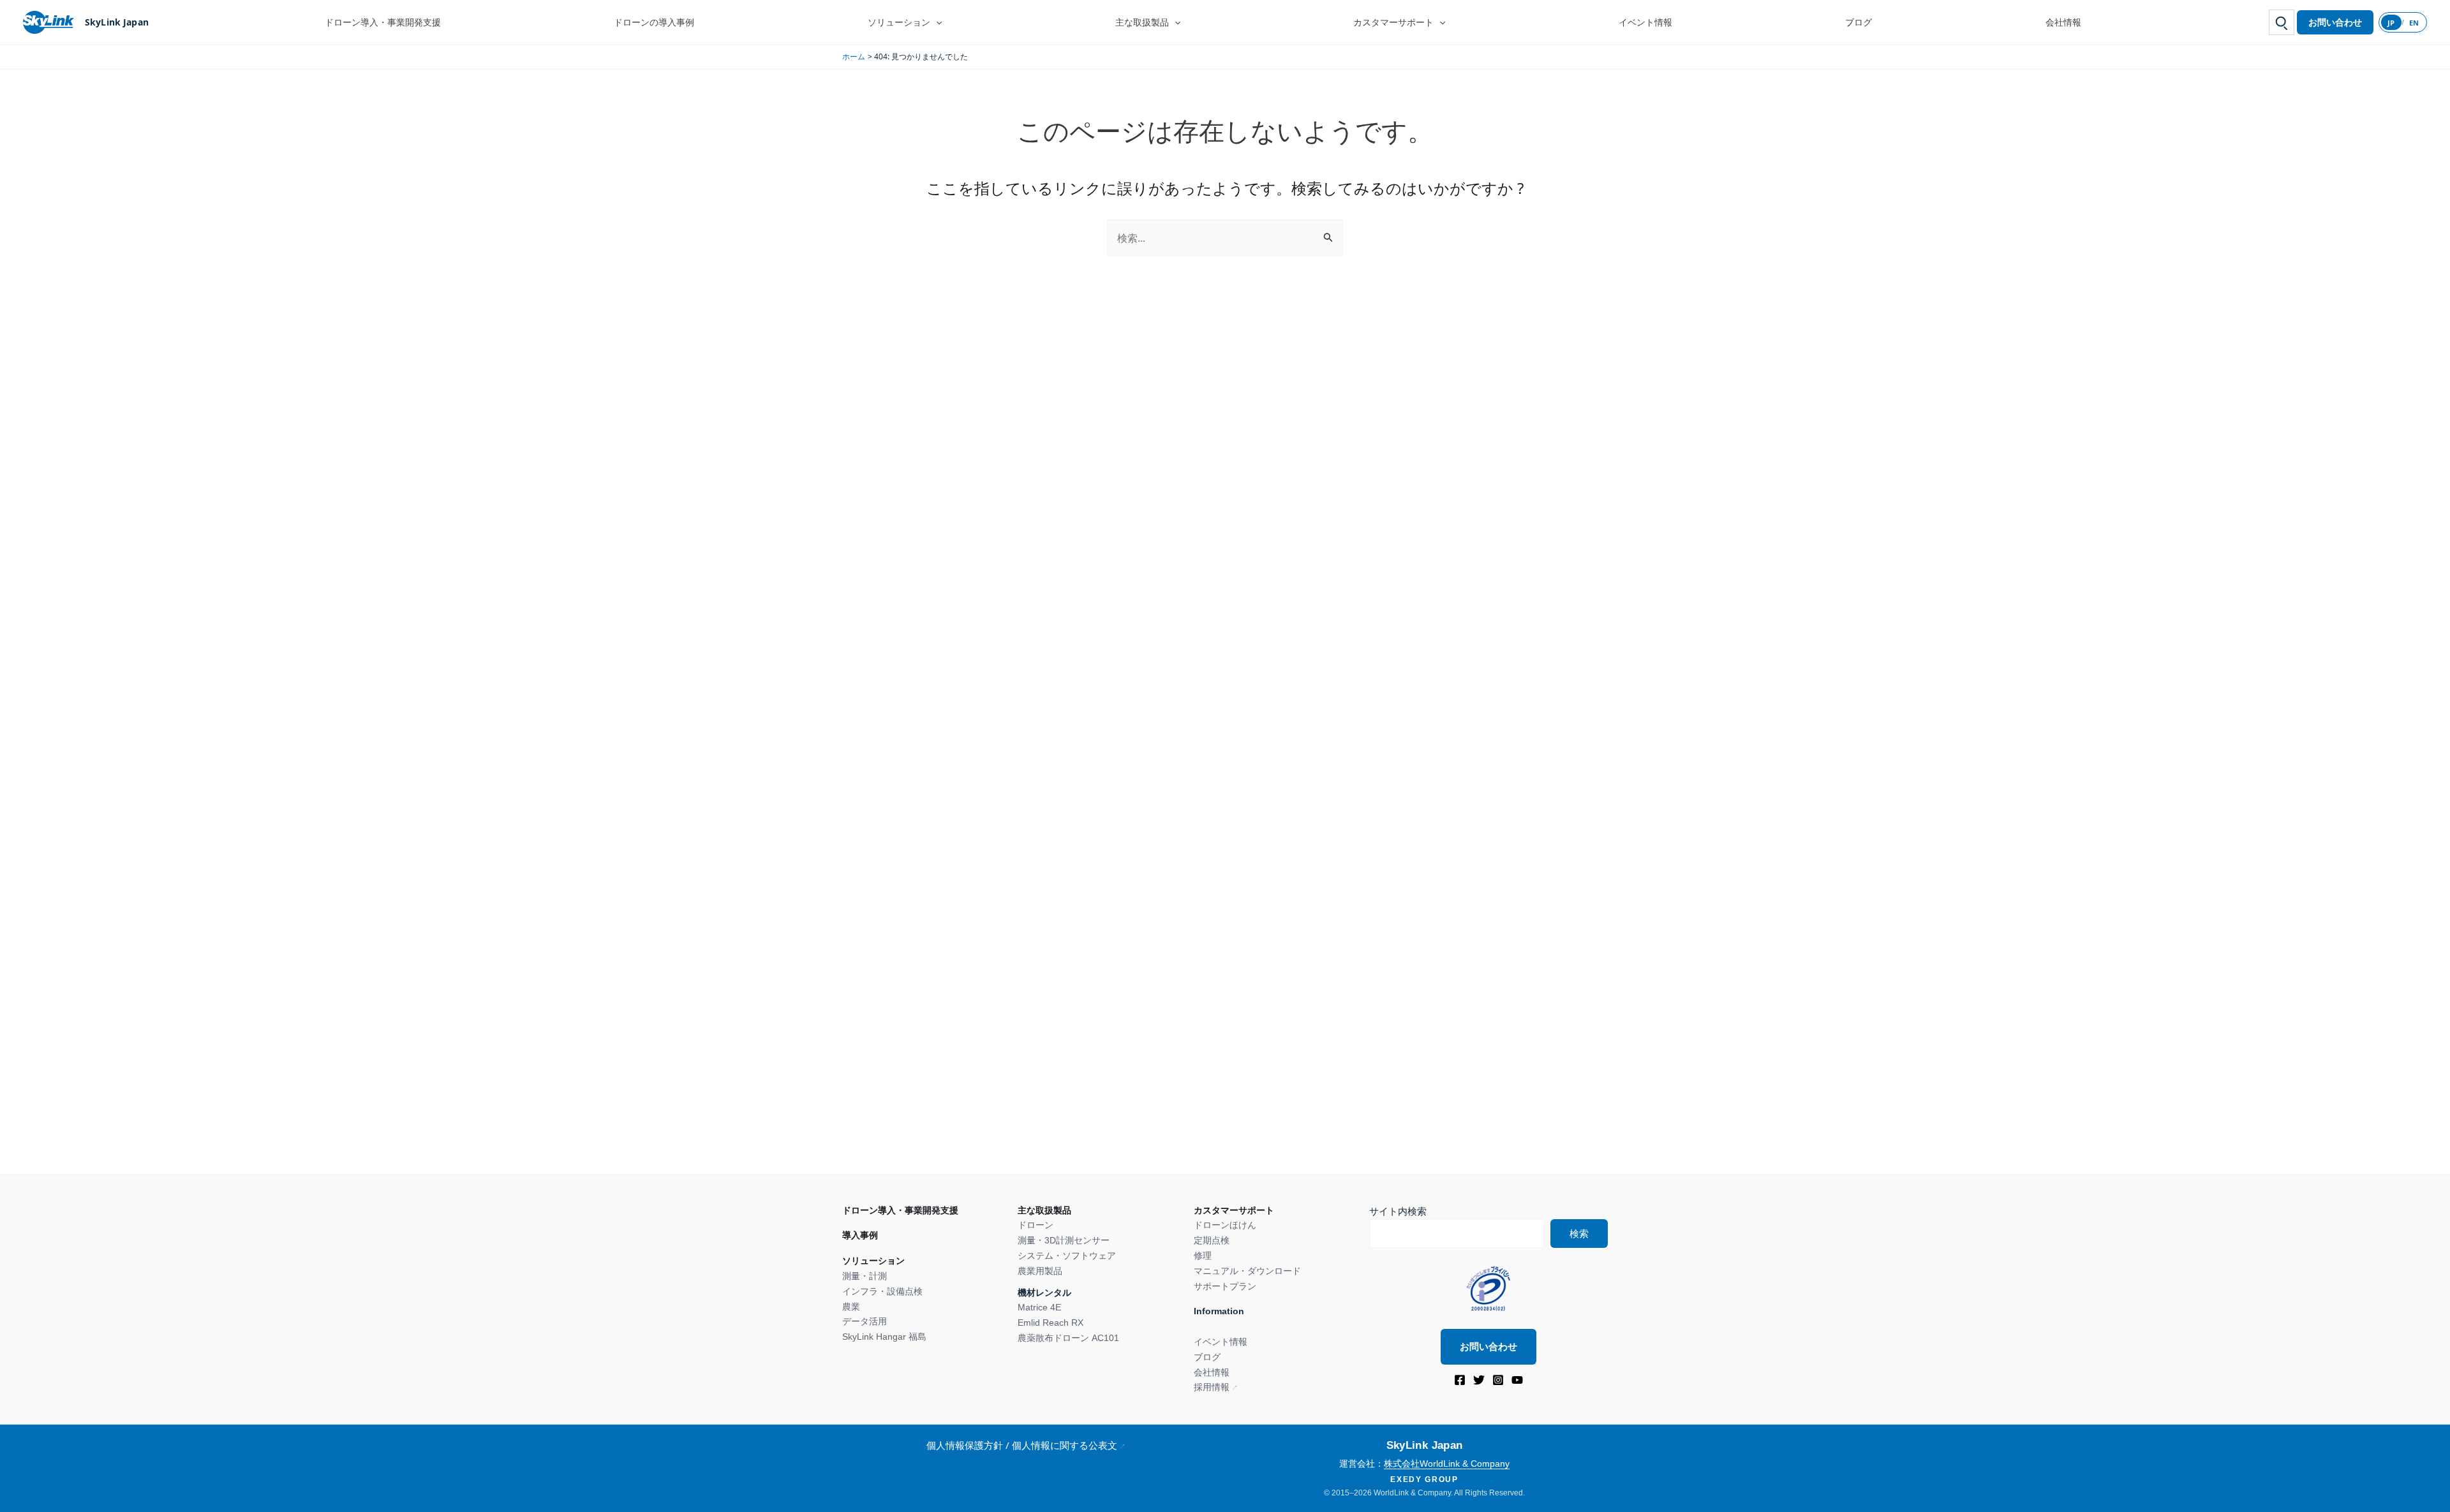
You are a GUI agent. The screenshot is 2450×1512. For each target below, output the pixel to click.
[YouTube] (1517, 1380)
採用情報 (1212, 1387)
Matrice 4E (1039, 1307)
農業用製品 (1040, 1271)
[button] (936, 22)
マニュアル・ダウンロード (1247, 1271)
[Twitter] (1479, 1380)
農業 (851, 1307)
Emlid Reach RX (1051, 1323)
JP (2391, 23)
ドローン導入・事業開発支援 (383, 22)
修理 (1203, 1256)
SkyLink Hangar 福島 (884, 1337)
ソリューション (899, 22)
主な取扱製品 (1142, 22)
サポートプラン (1225, 1286)
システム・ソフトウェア (1067, 1256)
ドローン (1036, 1225)
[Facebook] (1460, 1380)
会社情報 (2063, 22)
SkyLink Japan (117, 22)
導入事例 (860, 1235)
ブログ (1859, 22)
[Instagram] (1498, 1380)
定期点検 (1212, 1240)
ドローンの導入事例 (654, 22)
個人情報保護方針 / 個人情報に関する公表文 (1022, 1445)
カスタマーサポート (1393, 22)
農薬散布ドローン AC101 (1068, 1338)
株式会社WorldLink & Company (1447, 1464)
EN (2414, 23)
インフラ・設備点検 (882, 1291)
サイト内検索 (1398, 1211)
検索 (1579, 1234)
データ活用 (865, 1321)
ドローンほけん (1225, 1225)
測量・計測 (865, 1276)
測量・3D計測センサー (1064, 1240)
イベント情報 (1645, 22)
